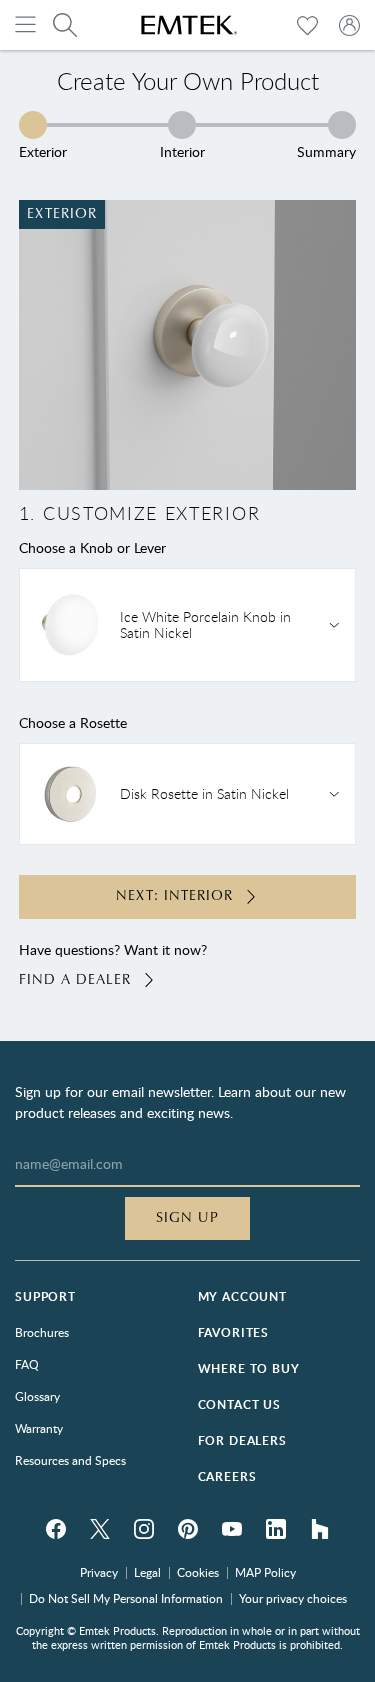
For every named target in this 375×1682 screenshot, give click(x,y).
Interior (182, 151)
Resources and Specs (70, 1460)
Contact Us (239, 1404)
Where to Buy (249, 1368)
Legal (147, 1572)
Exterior (43, 151)
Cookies (198, 1572)
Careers (227, 1476)
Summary (326, 151)
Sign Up (187, 1218)
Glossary (37, 1396)
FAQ (27, 1364)
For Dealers (242, 1440)
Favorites (234, 1332)
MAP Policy (265, 1572)
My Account (242, 1296)
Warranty (39, 1428)
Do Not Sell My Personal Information (126, 1598)
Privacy (99, 1572)
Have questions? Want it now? (113, 964)
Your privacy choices (293, 1598)
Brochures (42, 1332)
